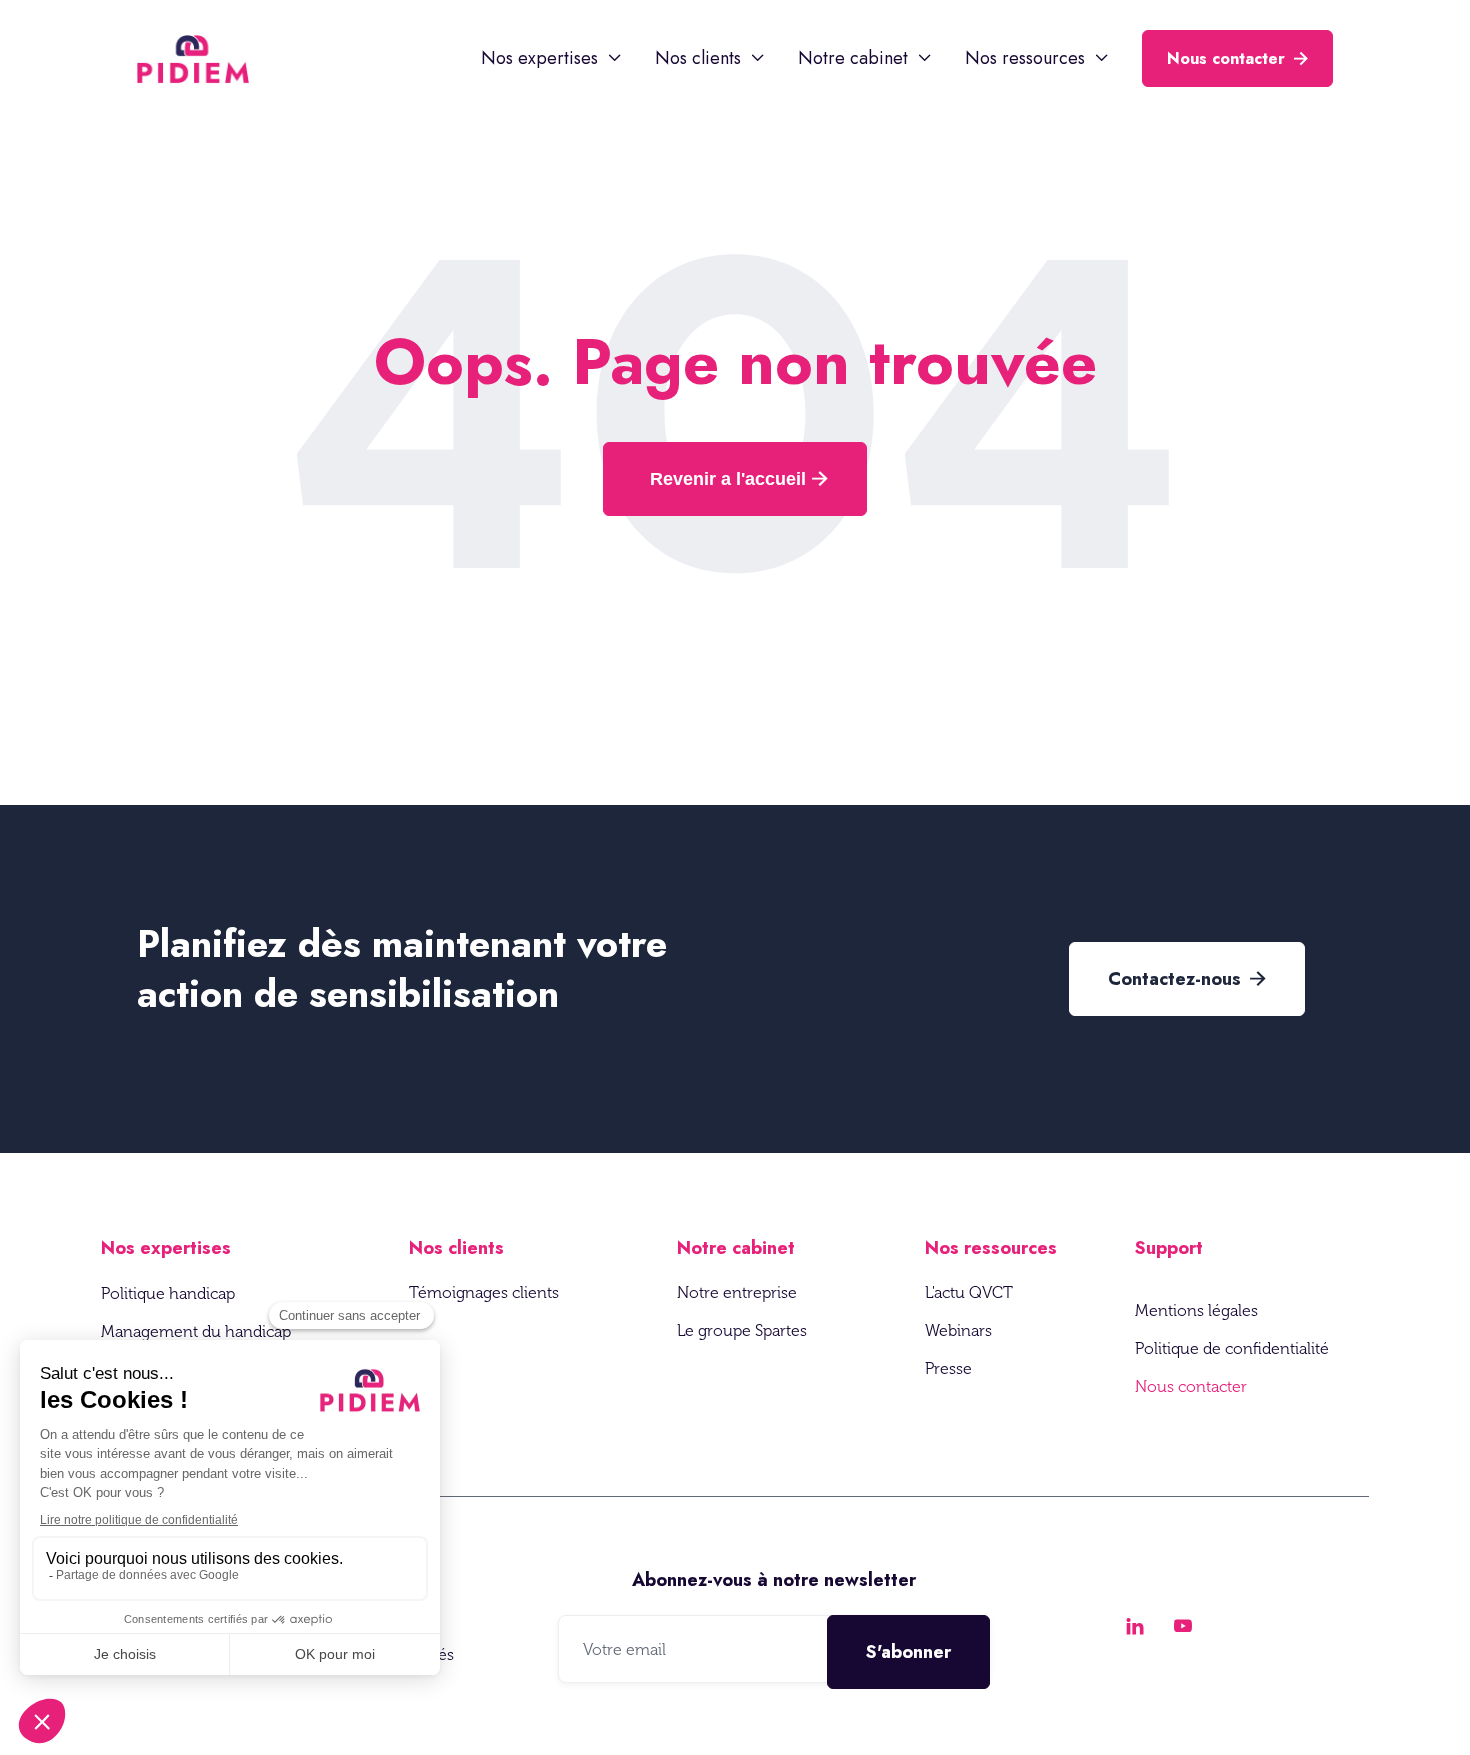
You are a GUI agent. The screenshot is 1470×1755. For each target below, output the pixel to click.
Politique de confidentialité (1232, 1348)
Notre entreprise (737, 1292)
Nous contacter (1237, 58)
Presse (948, 1368)
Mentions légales (1196, 1310)
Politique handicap (168, 1293)
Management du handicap (196, 1331)
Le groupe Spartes (742, 1330)
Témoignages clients (484, 1292)
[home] (193, 59)
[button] (552, 58)
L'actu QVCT (969, 1292)
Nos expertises (166, 1248)
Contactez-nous (1187, 979)
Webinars (958, 1330)
